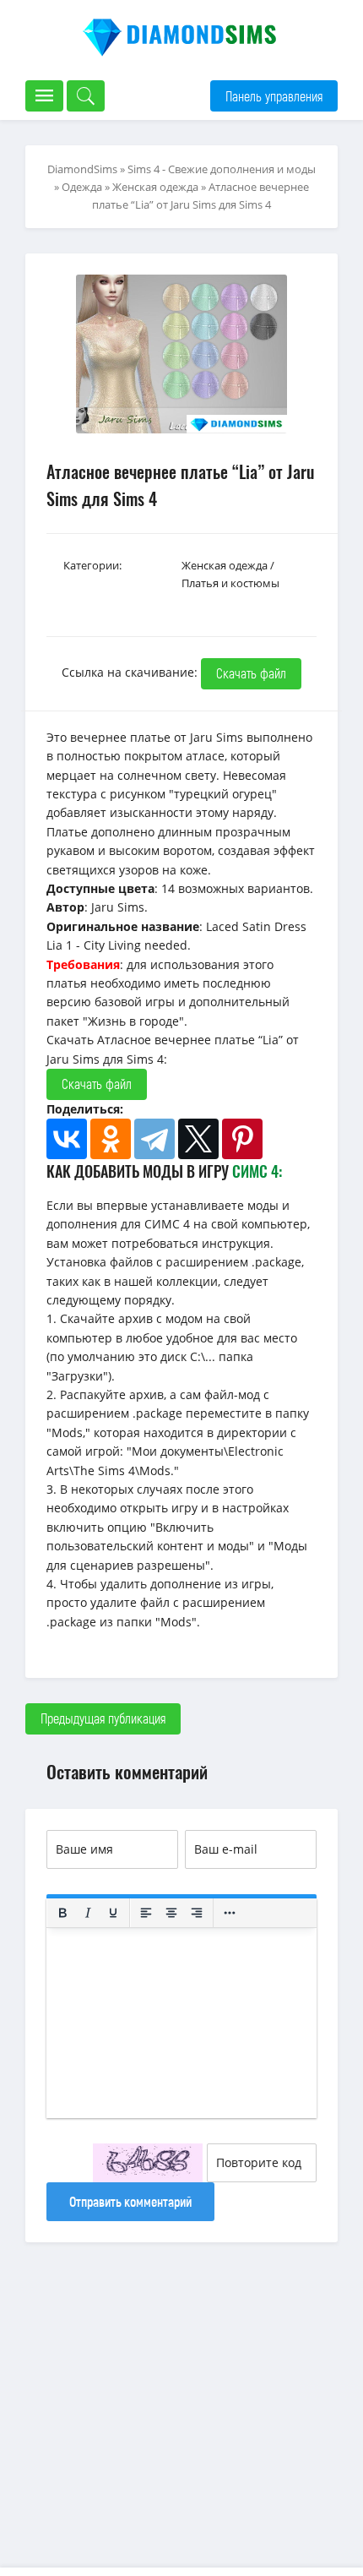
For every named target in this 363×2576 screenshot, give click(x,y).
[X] (198, 1139)
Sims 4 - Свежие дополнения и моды (222, 169)
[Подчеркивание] (113, 1913)
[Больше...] (230, 1913)
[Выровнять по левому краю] (146, 1913)
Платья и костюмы (230, 583)
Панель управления (274, 96)
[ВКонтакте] (67, 1139)
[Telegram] (154, 1139)
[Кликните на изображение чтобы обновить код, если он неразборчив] (148, 2163)
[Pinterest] (242, 1139)
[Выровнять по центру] (171, 1913)
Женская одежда (155, 187)
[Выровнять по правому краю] (197, 1913)
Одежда (82, 187)
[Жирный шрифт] (62, 1913)
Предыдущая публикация (103, 1718)
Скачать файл (251, 673)
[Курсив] (88, 1913)
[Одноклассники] (111, 1139)
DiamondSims (82, 169)
